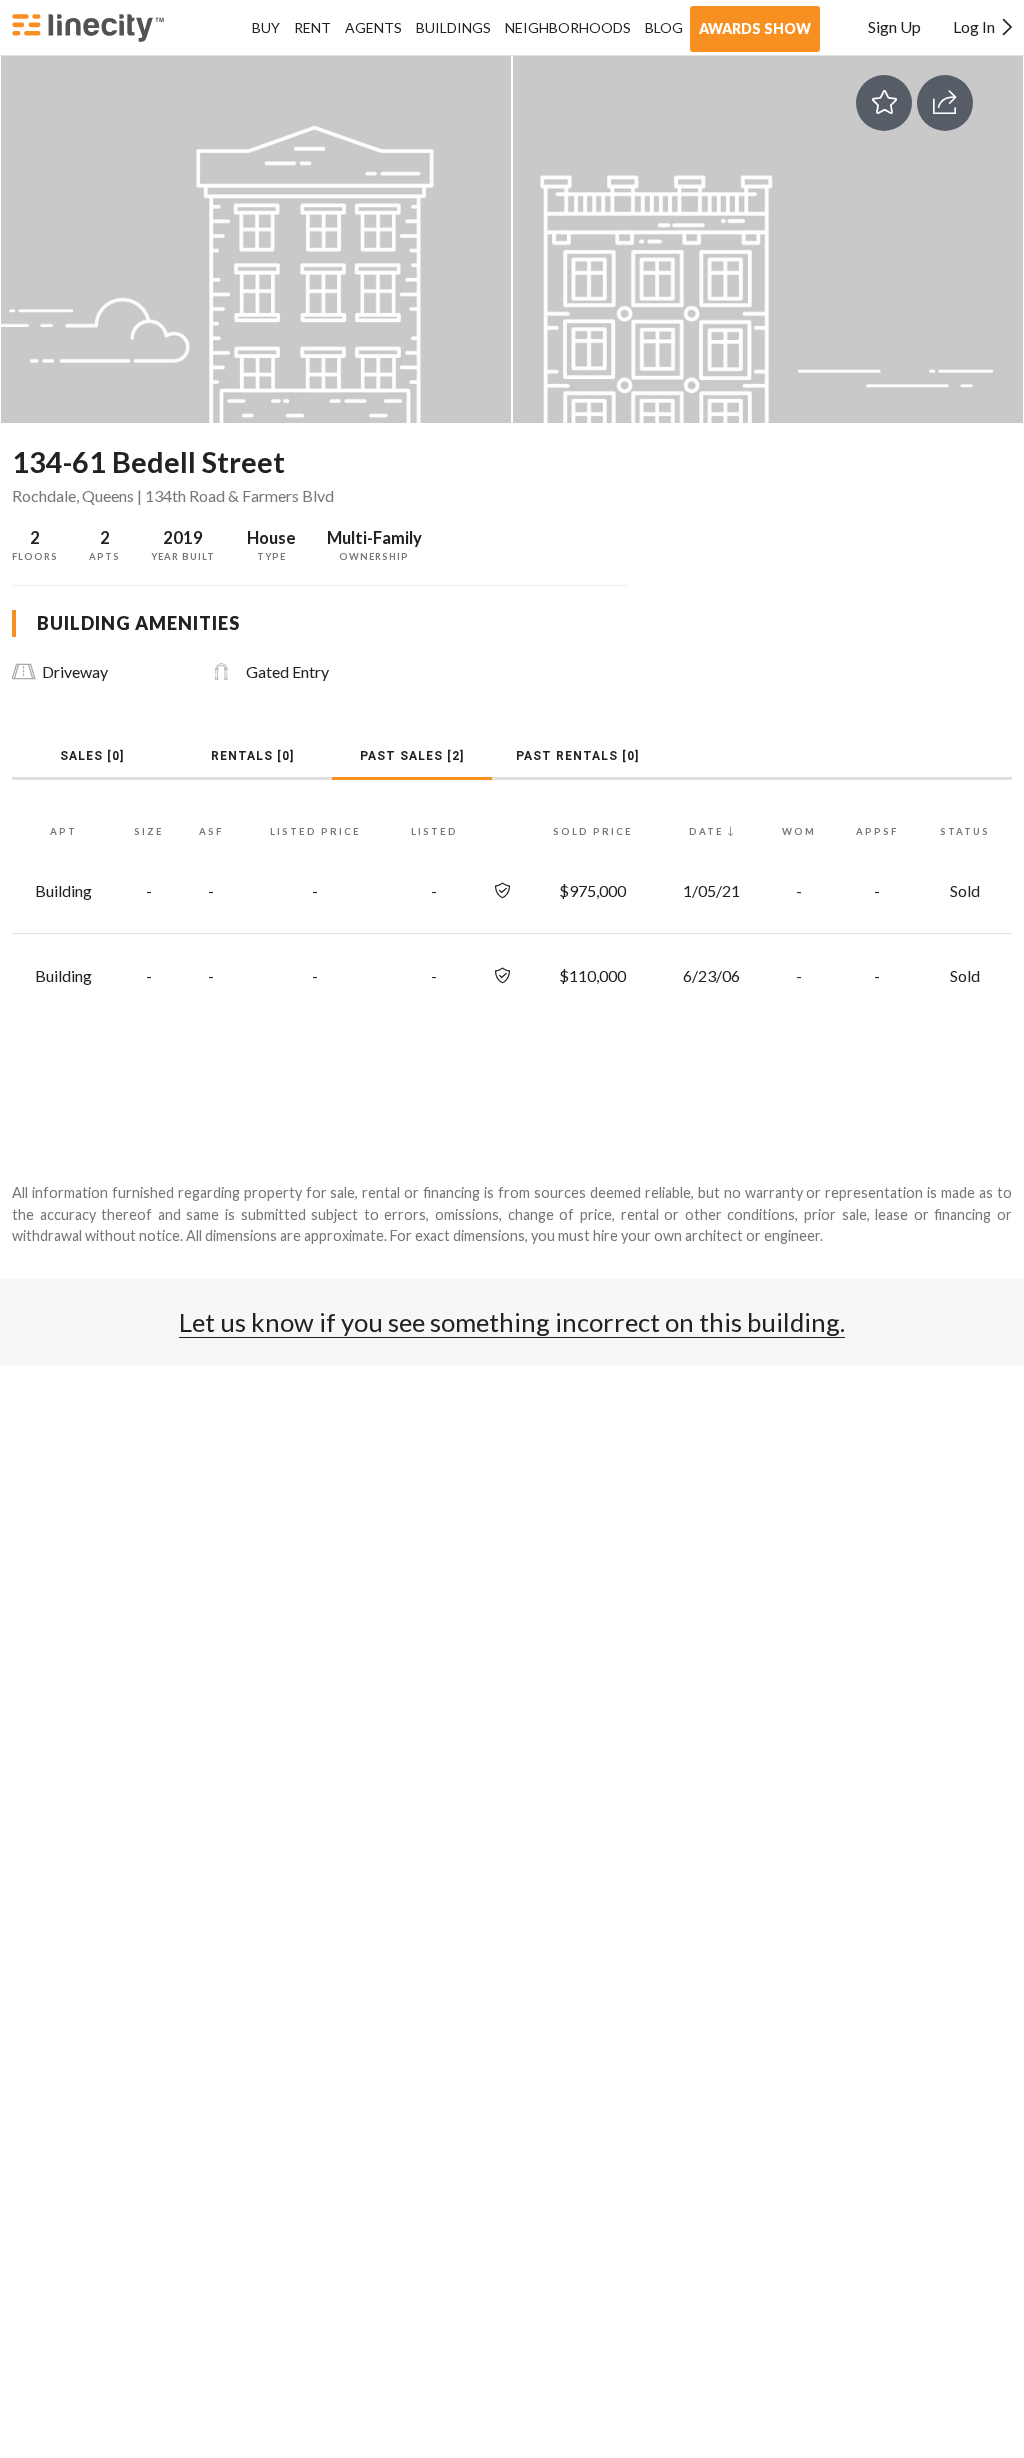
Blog (664, 27)
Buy (266, 27)
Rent (312, 27)
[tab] (92, 756)
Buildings (453, 27)
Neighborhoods (568, 27)
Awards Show (755, 28)
